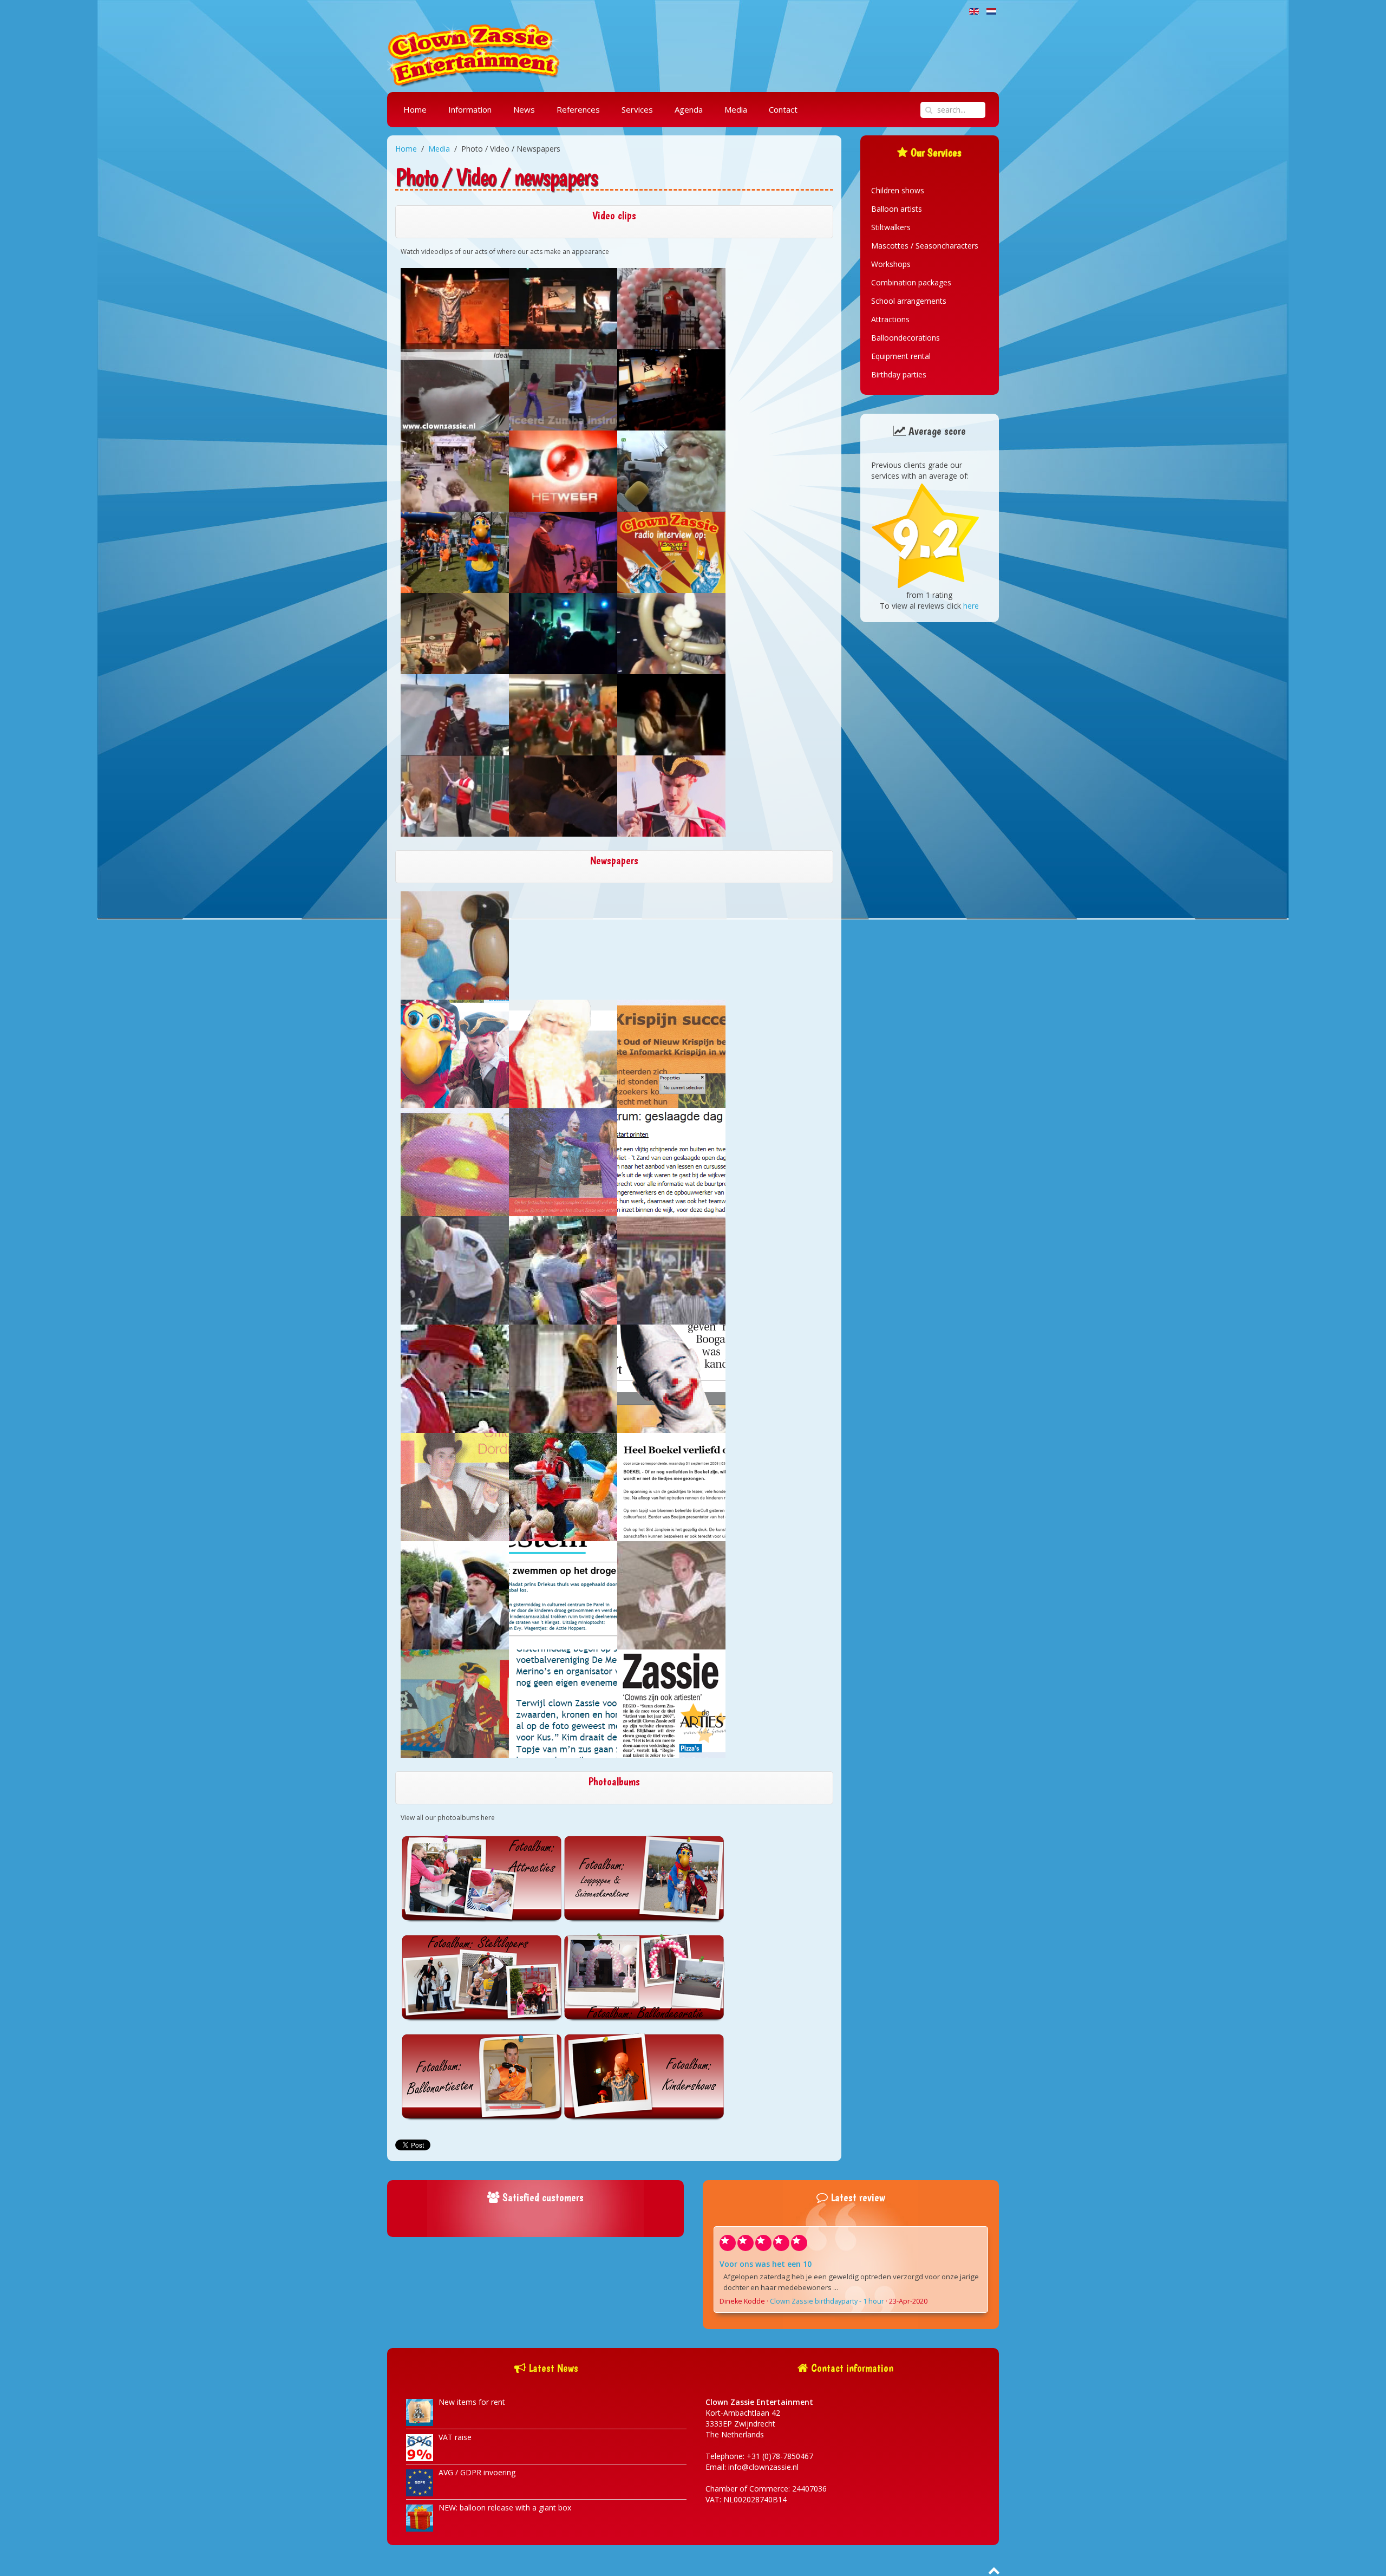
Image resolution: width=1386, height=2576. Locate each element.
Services (637, 109)
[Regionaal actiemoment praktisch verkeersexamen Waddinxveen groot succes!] (563, 1270)
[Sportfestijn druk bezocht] (563, 1161)
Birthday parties (899, 374)
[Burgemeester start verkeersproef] (455, 1270)
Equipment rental (901, 356)
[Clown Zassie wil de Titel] (671, 1703)
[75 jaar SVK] (563, 1486)
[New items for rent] (420, 2412)
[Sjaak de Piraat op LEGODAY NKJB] (671, 796)
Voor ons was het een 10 (766, 2264)
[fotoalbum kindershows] (644, 2076)
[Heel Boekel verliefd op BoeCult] (671, 1486)
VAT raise (455, 2437)
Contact (783, 109)
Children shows (898, 190)
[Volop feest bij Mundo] (455, 1378)
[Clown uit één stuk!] (671, 1378)
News (524, 109)
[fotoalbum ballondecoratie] (644, 1977)
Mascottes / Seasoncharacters (925, 246)
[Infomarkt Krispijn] (455, 1161)
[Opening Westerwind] (671, 1270)
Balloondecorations (906, 338)
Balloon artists (897, 209)
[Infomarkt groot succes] (671, 1053)
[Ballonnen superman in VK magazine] (614, 945)
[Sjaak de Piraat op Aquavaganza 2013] (563, 796)
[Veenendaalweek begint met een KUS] (563, 1703)
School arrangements (909, 301)
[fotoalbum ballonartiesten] (482, 2076)
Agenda (689, 109)
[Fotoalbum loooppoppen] (644, 1878)
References (578, 109)
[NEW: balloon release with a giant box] (420, 2517)
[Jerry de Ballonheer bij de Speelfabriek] (455, 796)
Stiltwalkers (891, 227)
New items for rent (472, 2402)
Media (736, 109)
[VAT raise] (420, 2447)
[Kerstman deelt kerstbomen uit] (563, 1053)
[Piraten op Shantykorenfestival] (455, 1053)
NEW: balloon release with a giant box (505, 2507)
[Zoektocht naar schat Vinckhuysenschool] (671, 1594)
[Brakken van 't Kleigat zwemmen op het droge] (563, 1594)
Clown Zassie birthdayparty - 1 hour (827, 2301)
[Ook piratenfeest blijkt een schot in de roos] (455, 1594)
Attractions (890, 319)
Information (470, 109)
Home (415, 109)
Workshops (891, 264)
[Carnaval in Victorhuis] (563, 1378)
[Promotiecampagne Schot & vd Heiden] (455, 1486)
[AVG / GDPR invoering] (420, 2482)
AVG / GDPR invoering (477, 2472)
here (971, 606)
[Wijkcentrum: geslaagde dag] (671, 1161)
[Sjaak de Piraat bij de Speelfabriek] (671, 715)
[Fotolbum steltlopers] (482, 1977)
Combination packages (911, 282)
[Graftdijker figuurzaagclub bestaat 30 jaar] (455, 1703)
